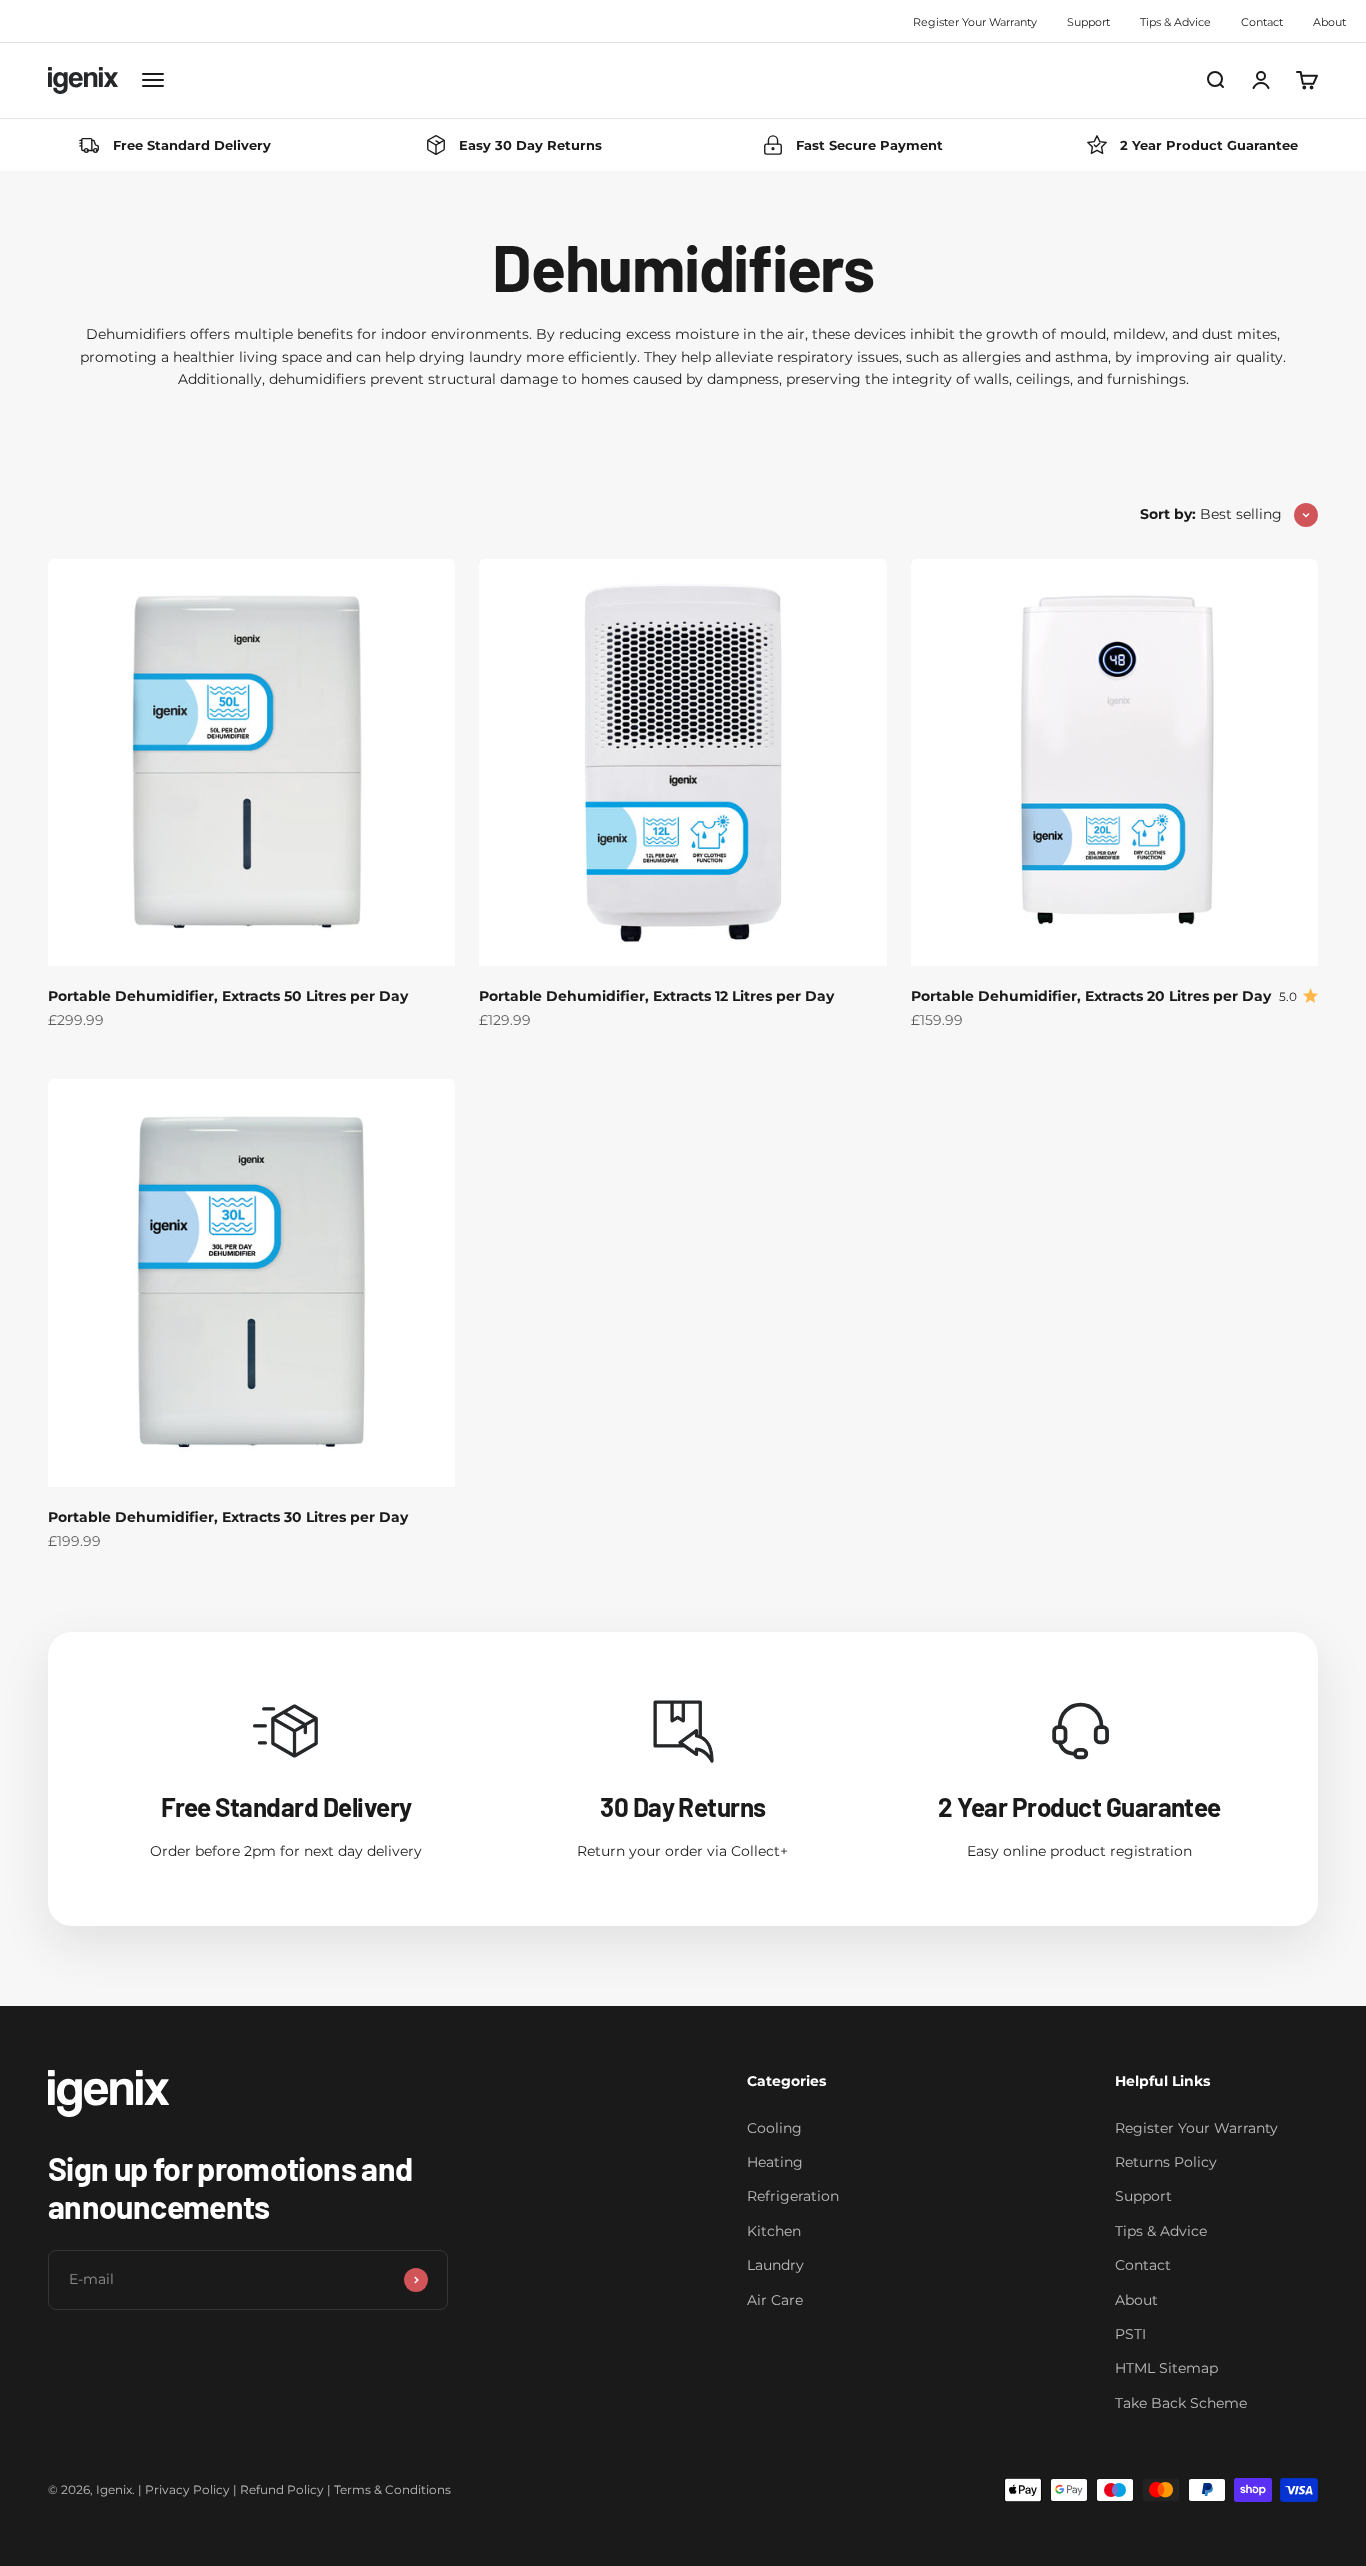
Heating (775, 2162)
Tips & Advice (1175, 22)
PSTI (1130, 2334)
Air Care (775, 2300)
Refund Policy (282, 2489)
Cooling (774, 2128)
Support (1088, 22)
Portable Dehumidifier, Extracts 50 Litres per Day (228, 996)
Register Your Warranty (975, 22)
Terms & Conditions (392, 2489)
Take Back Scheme (1181, 2403)
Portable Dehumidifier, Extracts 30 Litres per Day (228, 1517)
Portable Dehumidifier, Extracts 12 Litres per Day (656, 996)
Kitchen (774, 2231)
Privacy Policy (187, 2489)
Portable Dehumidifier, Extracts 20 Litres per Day (1091, 996)
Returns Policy (1166, 2162)
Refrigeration (793, 2196)
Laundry (775, 2265)
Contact (1262, 22)
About (1329, 22)
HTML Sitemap (1166, 2368)
